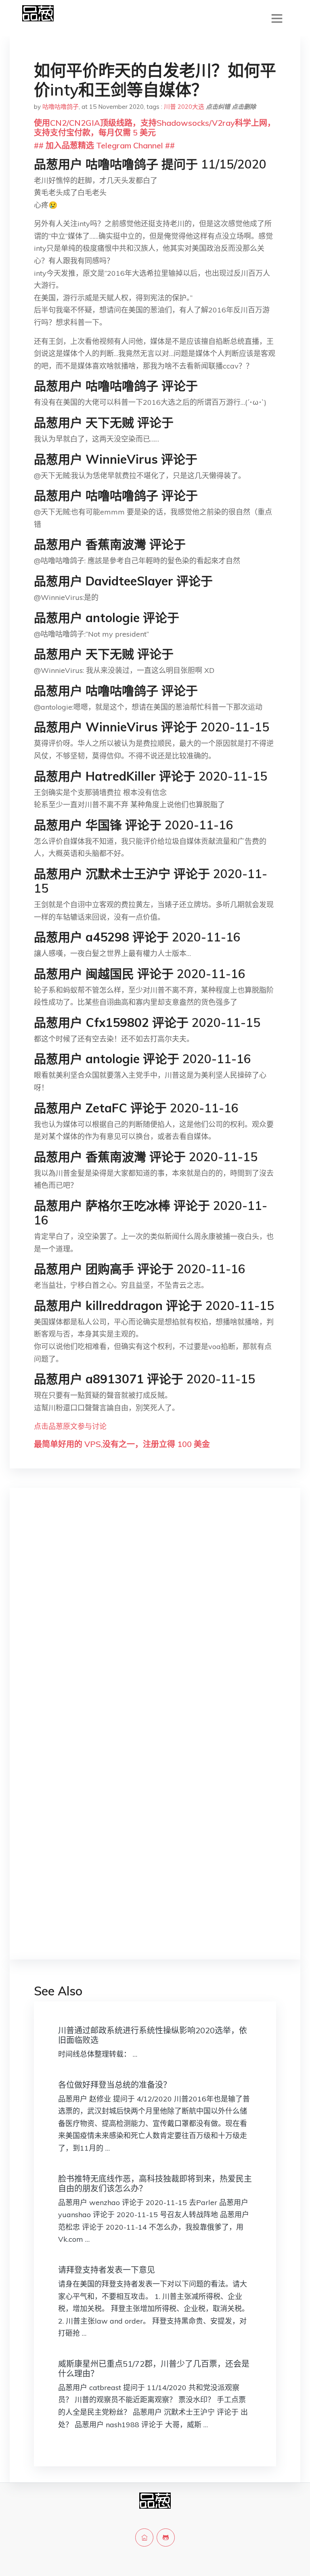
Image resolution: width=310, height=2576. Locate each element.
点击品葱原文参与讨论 (70, 1426)
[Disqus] (155, 1622)
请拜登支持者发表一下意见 (107, 2270)
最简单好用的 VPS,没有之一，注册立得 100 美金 (122, 1444)
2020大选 (191, 107)
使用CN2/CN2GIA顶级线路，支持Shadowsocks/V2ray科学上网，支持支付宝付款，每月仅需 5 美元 (155, 128)
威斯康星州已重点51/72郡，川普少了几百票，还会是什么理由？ (154, 2369)
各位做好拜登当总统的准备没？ (115, 2085)
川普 (170, 107)
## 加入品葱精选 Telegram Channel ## (104, 145)
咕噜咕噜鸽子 (61, 107)
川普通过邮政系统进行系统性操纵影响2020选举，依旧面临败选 (153, 2035)
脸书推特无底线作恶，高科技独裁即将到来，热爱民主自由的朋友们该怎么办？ (155, 2183)
